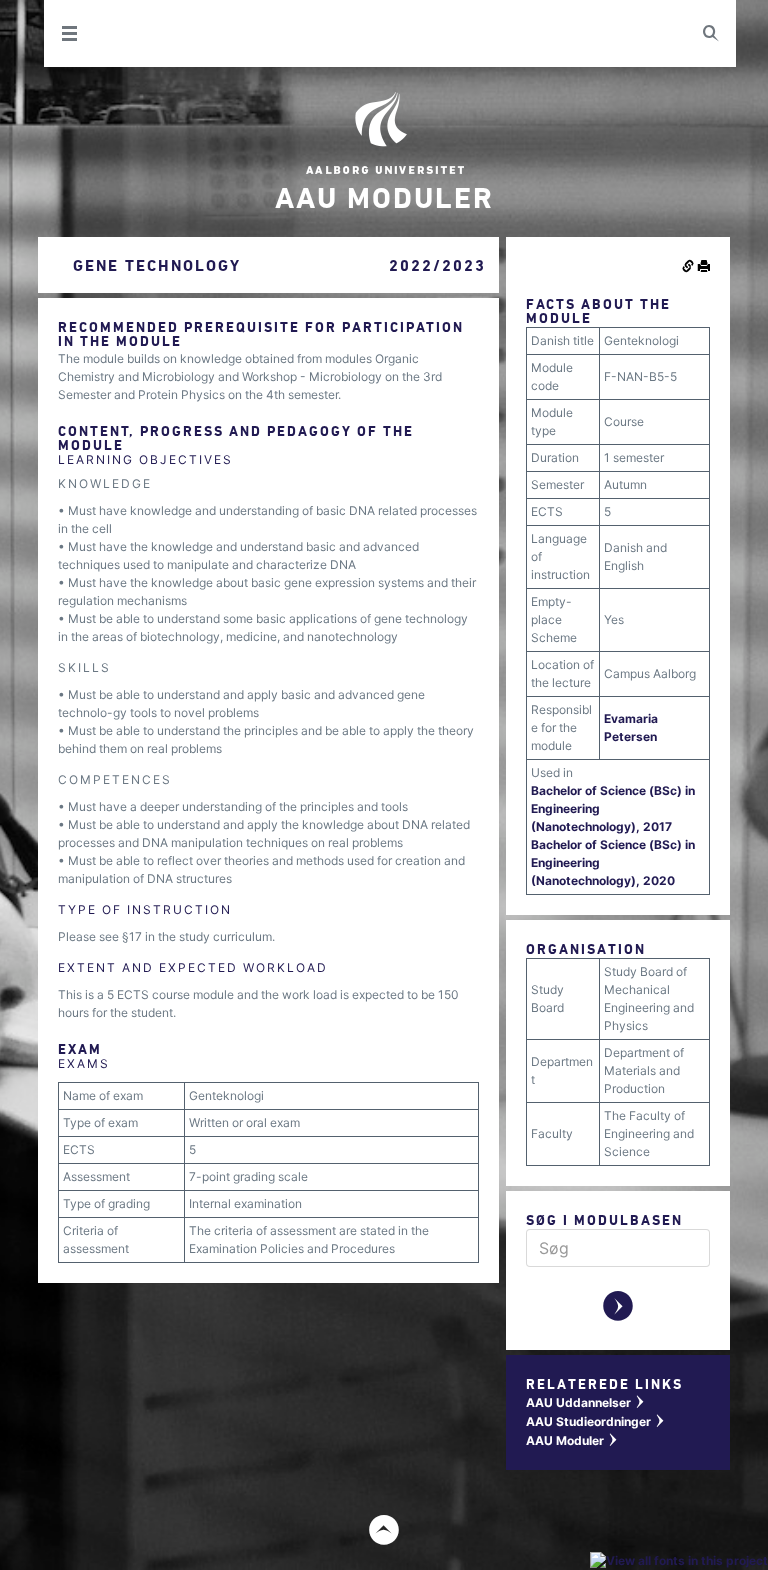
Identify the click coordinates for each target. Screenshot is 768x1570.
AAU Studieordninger (596, 1421)
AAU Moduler (572, 1440)
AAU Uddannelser (586, 1402)
